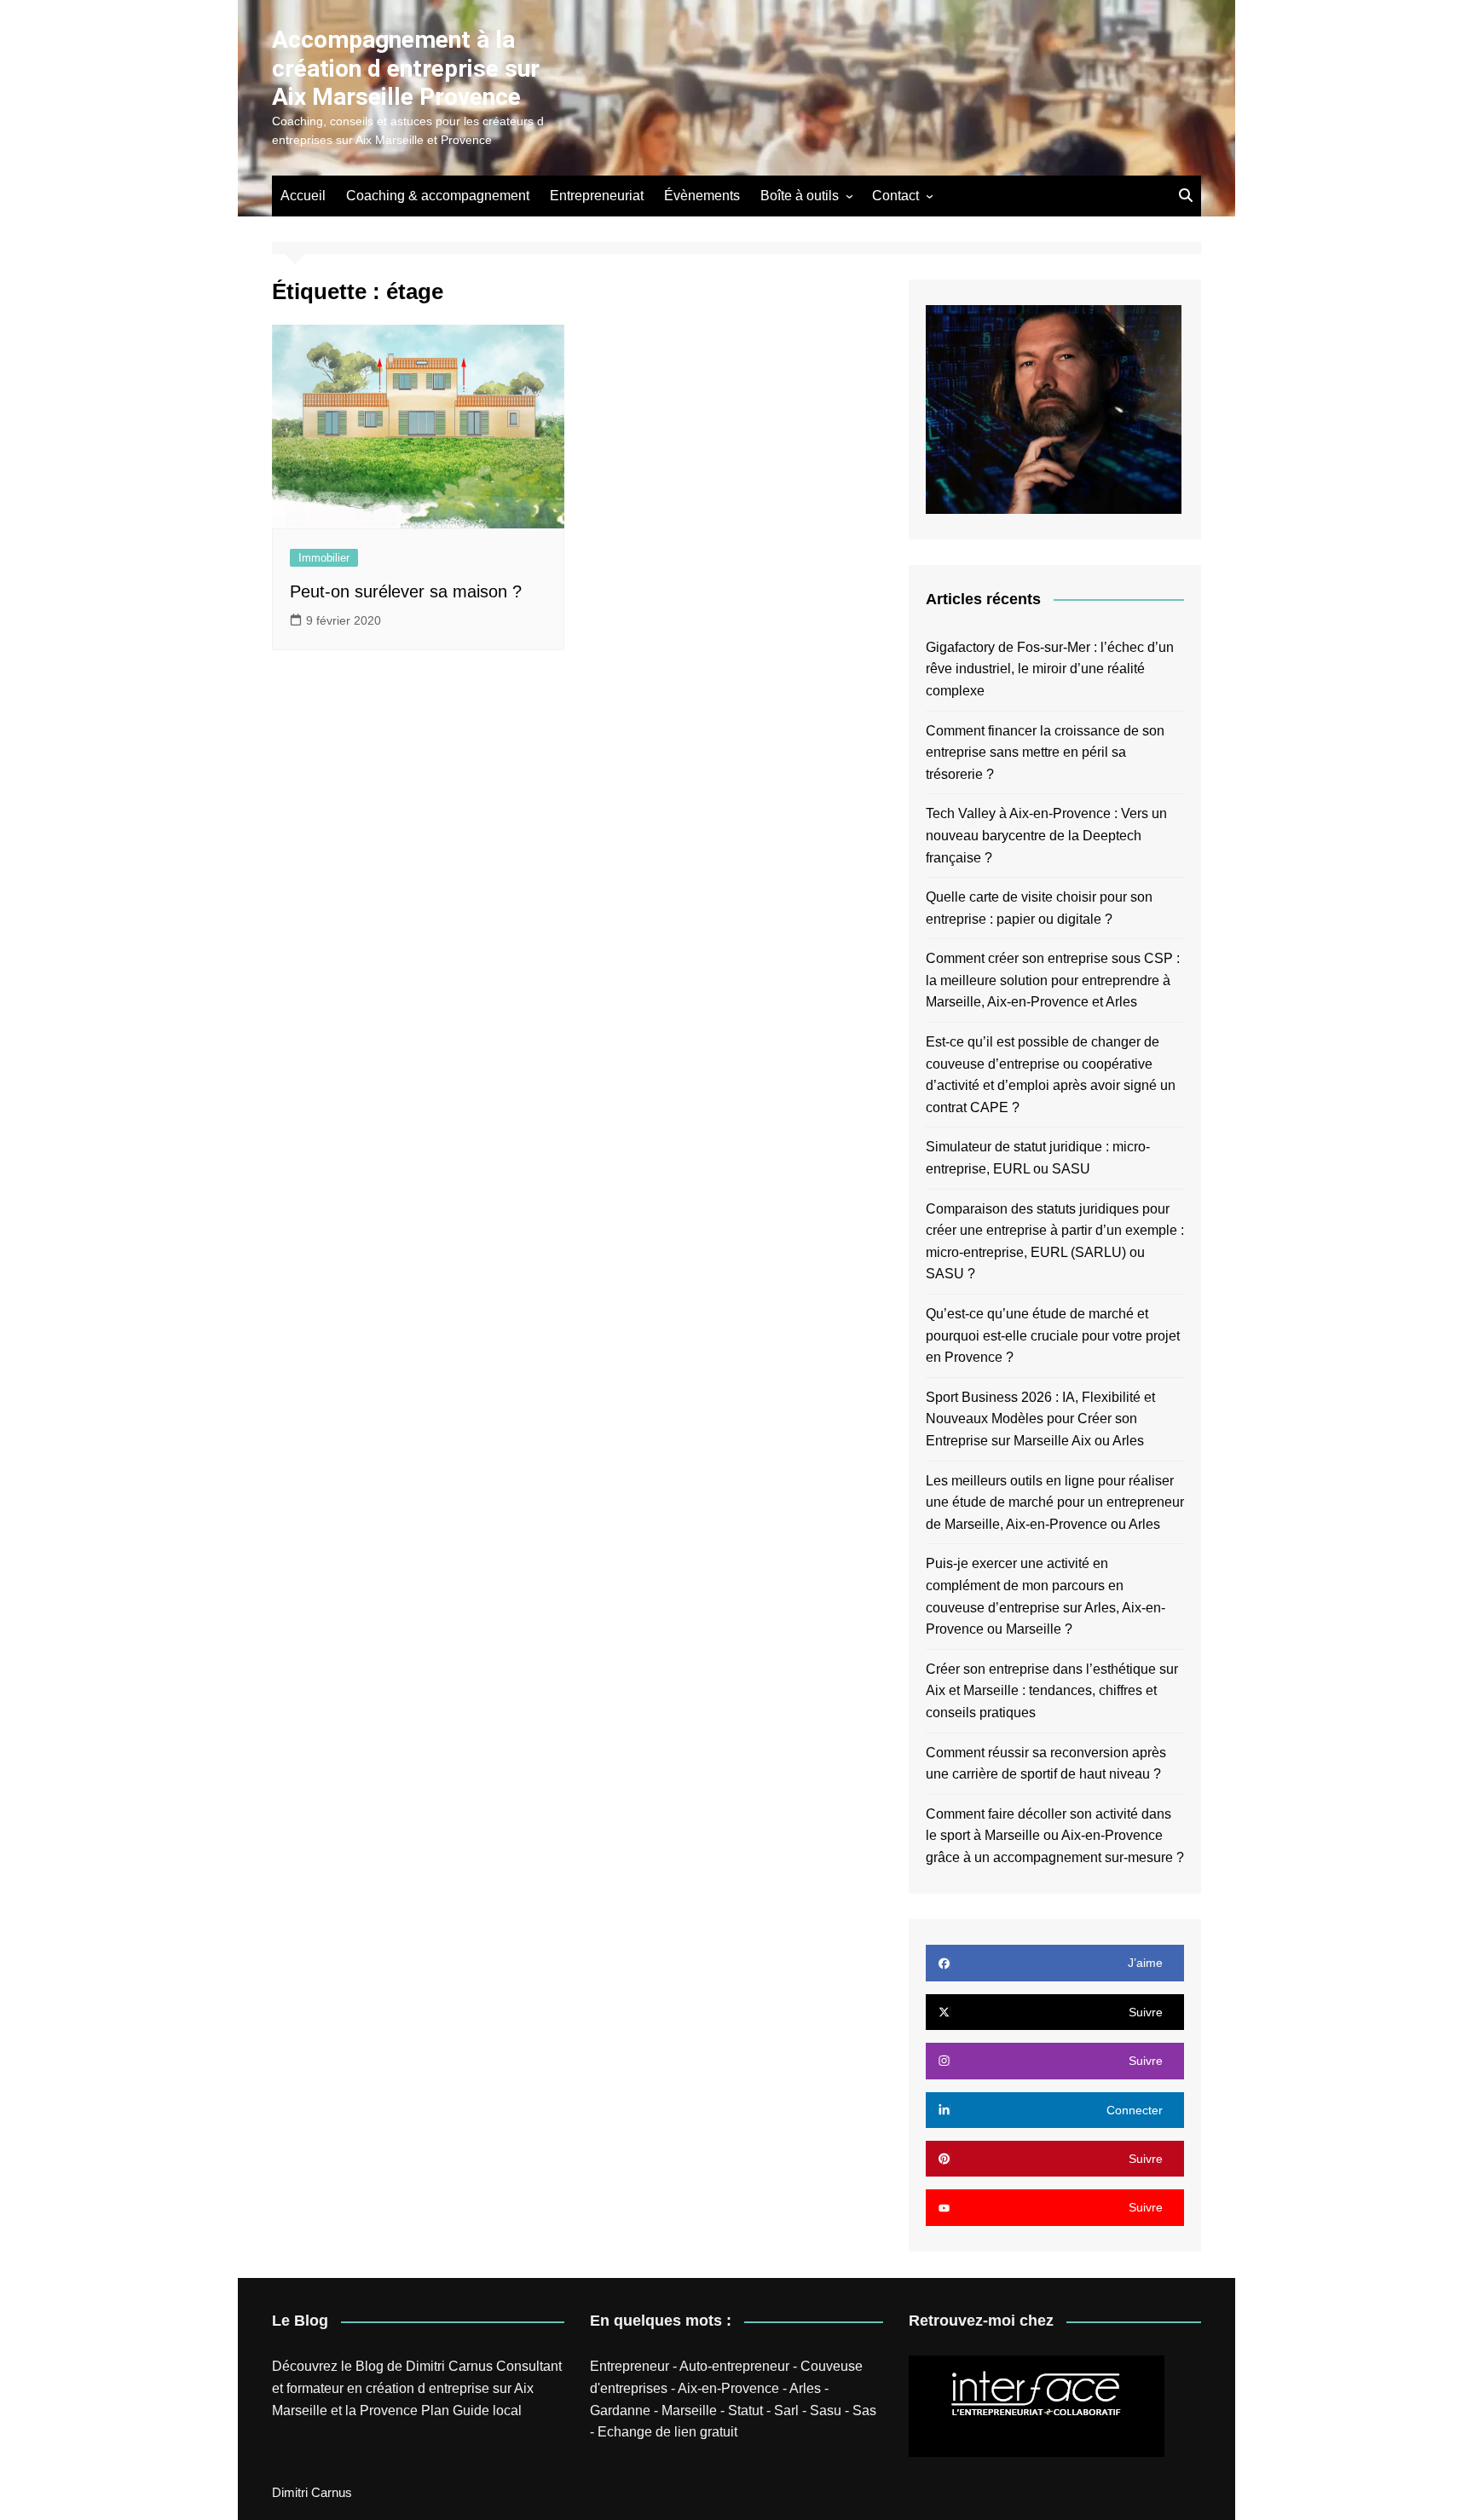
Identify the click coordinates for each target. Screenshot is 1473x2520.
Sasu (826, 2410)
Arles (805, 2388)
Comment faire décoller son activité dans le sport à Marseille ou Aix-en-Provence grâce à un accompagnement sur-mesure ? (1055, 1836)
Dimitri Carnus (449, 2366)
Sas (864, 2410)
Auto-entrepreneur (734, 2366)
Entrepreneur (630, 2366)
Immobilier (324, 558)
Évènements (702, 196)
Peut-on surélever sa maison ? (406, 591)
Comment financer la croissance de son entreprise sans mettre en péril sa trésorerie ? (1045, 753)
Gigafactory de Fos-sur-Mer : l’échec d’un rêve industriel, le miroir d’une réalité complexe (1050, 669)
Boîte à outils (800, 196)
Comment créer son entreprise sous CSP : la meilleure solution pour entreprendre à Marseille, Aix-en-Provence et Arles (1053, 980)
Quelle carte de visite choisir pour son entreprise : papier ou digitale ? (1039, 908)
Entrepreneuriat (597, 196)
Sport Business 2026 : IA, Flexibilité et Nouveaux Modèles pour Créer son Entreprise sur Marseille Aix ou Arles (1040, 1419)
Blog (370, 2366)
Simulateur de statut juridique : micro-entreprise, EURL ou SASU (1038, 1158)
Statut (745, 2410)
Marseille (689, 2410)
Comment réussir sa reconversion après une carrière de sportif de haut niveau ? (1046, 1764)
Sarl (786, 2410)
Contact (895, 196)
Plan (435, 2410)
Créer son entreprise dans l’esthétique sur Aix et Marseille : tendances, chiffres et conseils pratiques (1052, 1691)
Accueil (303, 196)
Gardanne (620, 2410)
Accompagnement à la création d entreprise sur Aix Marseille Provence (406, 68)
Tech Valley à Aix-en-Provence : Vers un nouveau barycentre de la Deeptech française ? (1046, 835)
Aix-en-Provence (728, 2388)
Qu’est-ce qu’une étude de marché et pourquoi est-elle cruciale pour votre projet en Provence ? (1053, 1335)
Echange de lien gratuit (667, 2432)
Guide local (487, 2410)
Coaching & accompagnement (438, 196)
